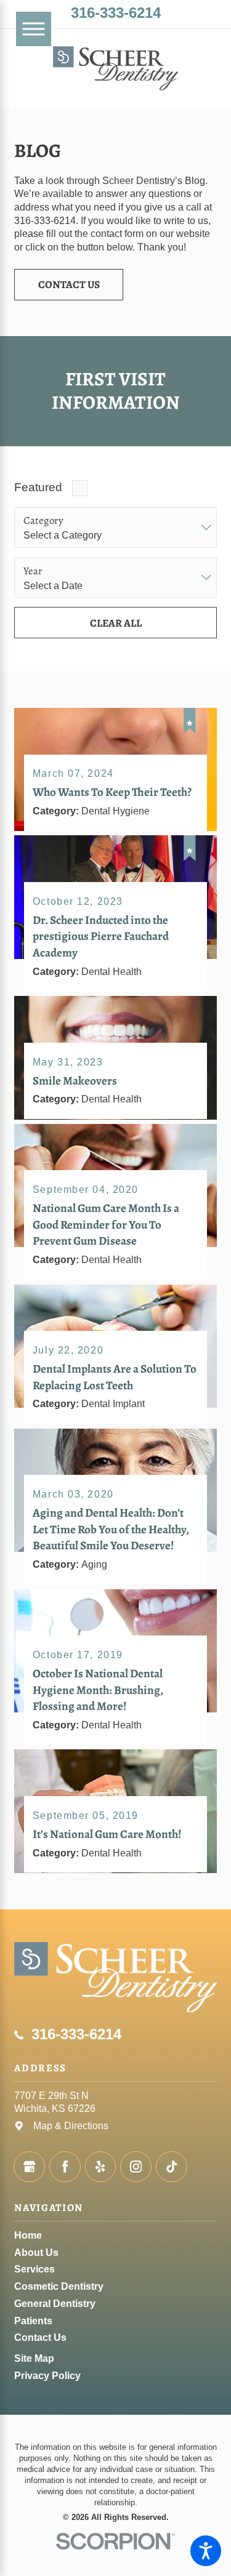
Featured (38, 487)
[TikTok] (172, 2167)
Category (43, 521)
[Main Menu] (33, 29)
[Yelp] (101, 2167)
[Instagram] (136, 2167)
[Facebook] (65, 2167)
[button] (206, 2551)
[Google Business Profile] (29, 2167)
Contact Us (69, 284)
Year (33, 571)
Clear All (116, 623)
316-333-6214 (116, 13)
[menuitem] (115, 2236)
